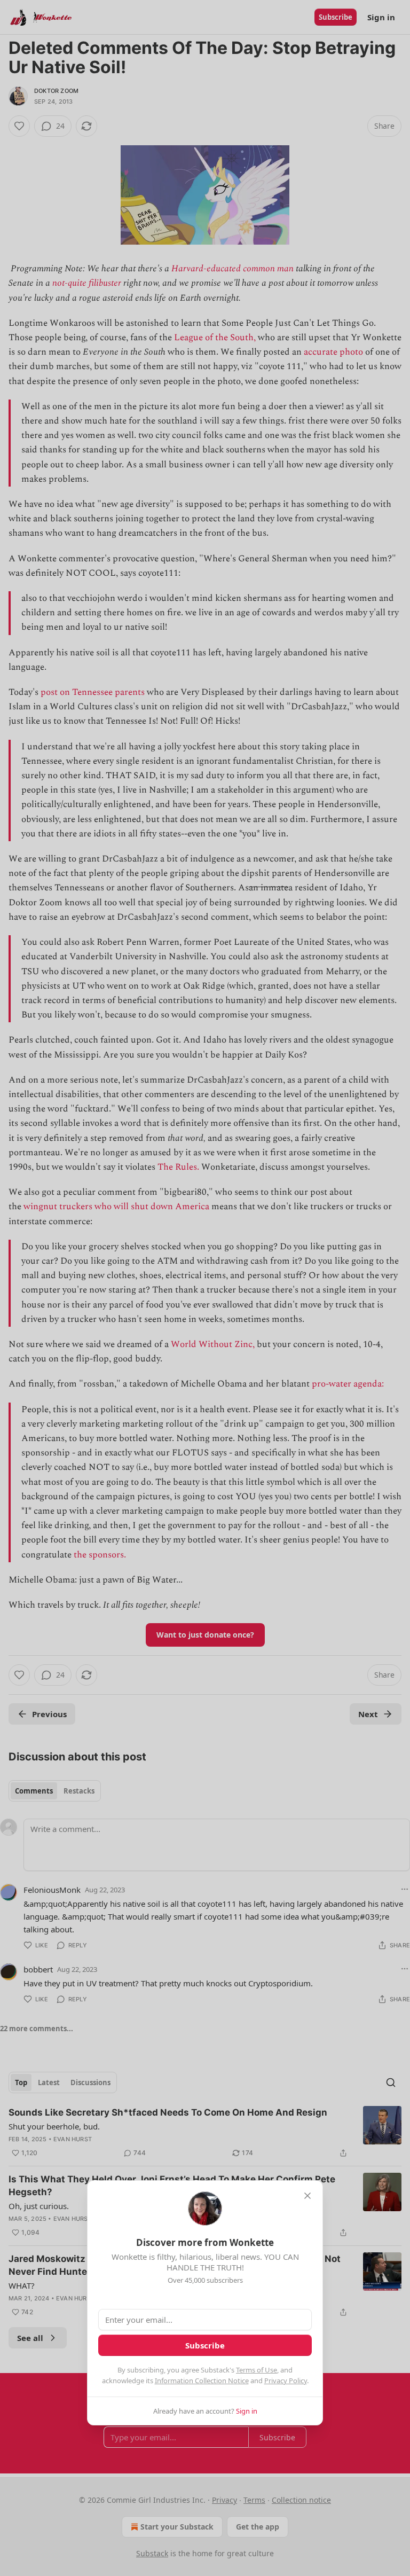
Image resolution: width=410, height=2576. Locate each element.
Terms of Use (257, 2370)
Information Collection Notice (202, 2381)
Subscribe (205, 2345)
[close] (307, 2196)
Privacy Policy (286, 2381)
